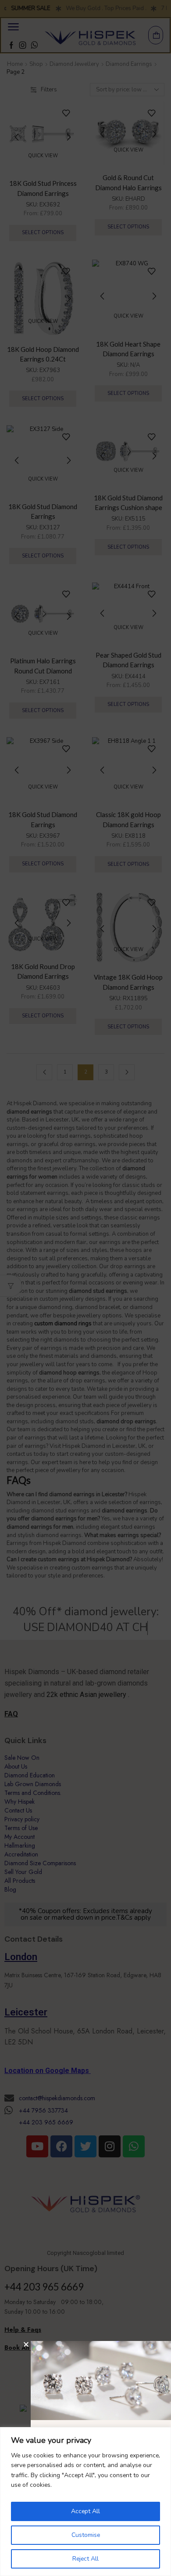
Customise (86, 2535)
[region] (85, 2502)
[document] (85, 1288)
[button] (26, 2344)
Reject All (85, 2559)
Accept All (85, 2511)
